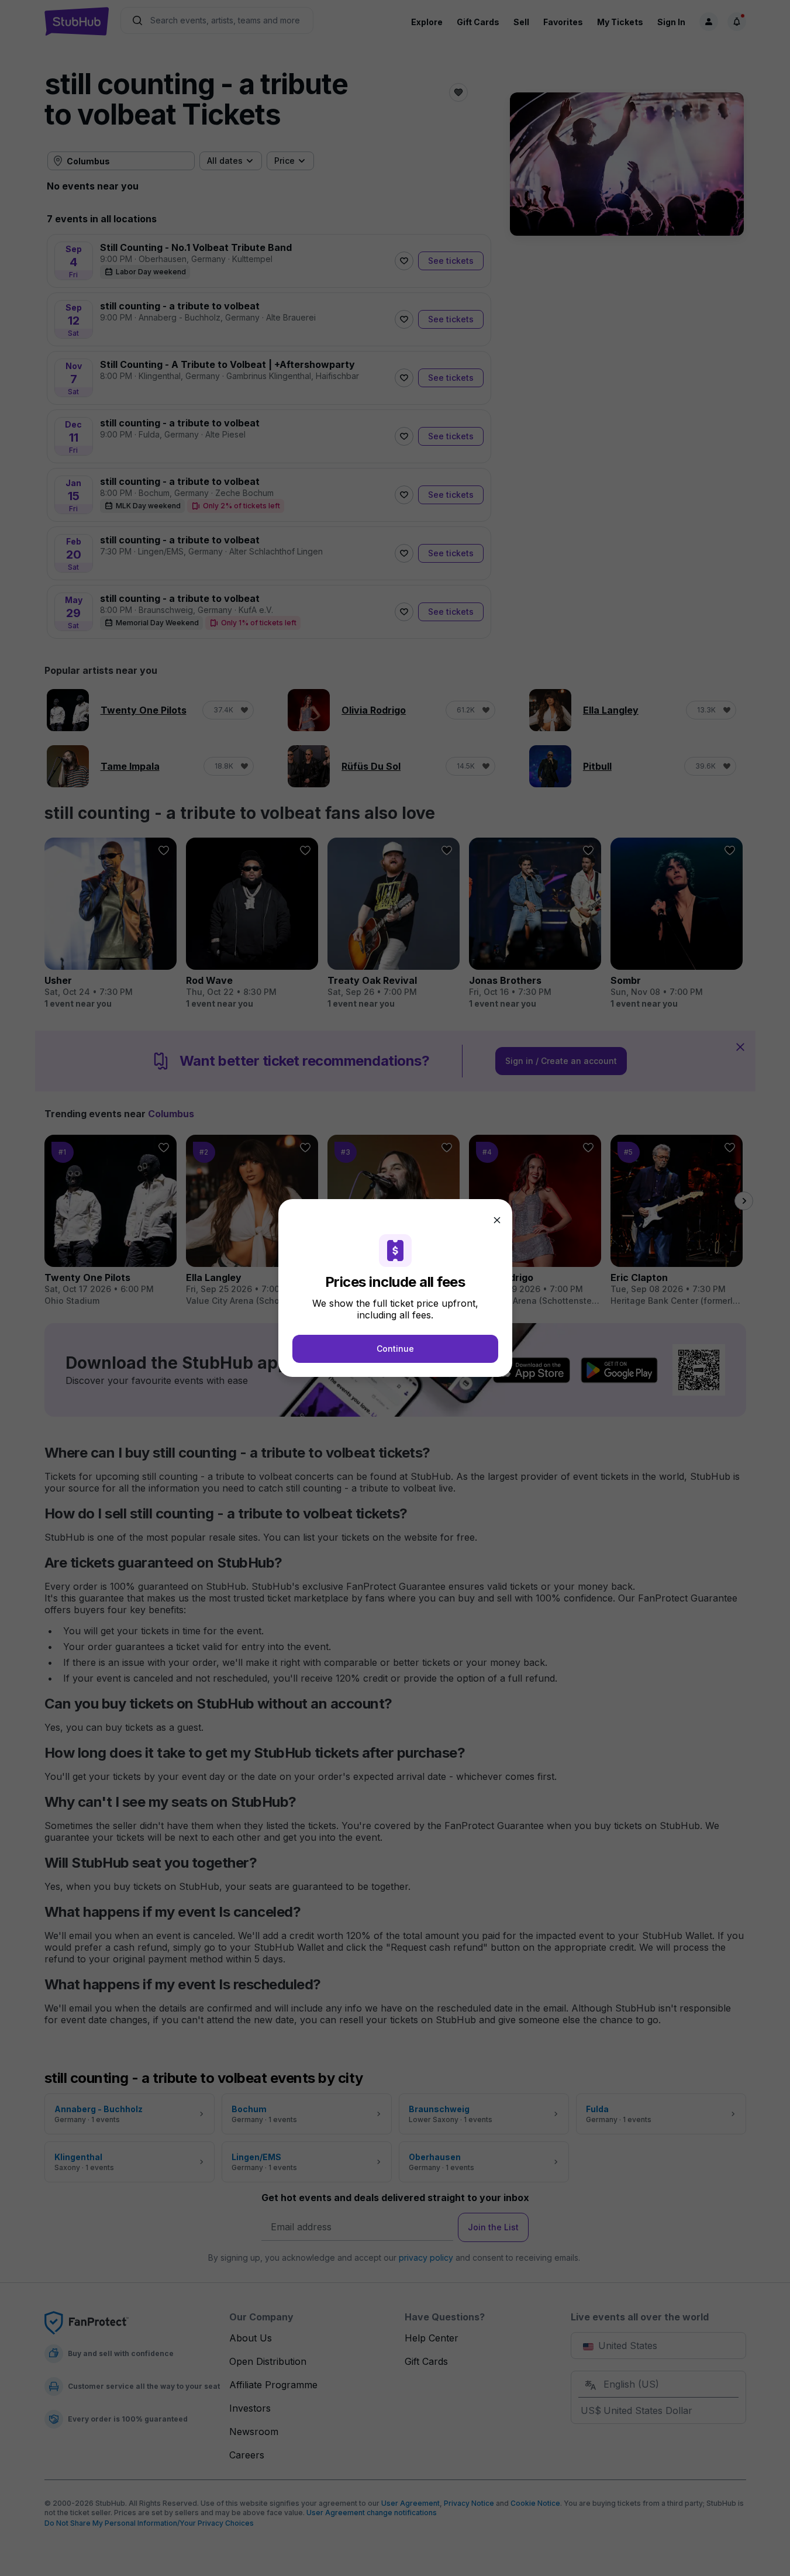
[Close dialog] (497, 1220)
